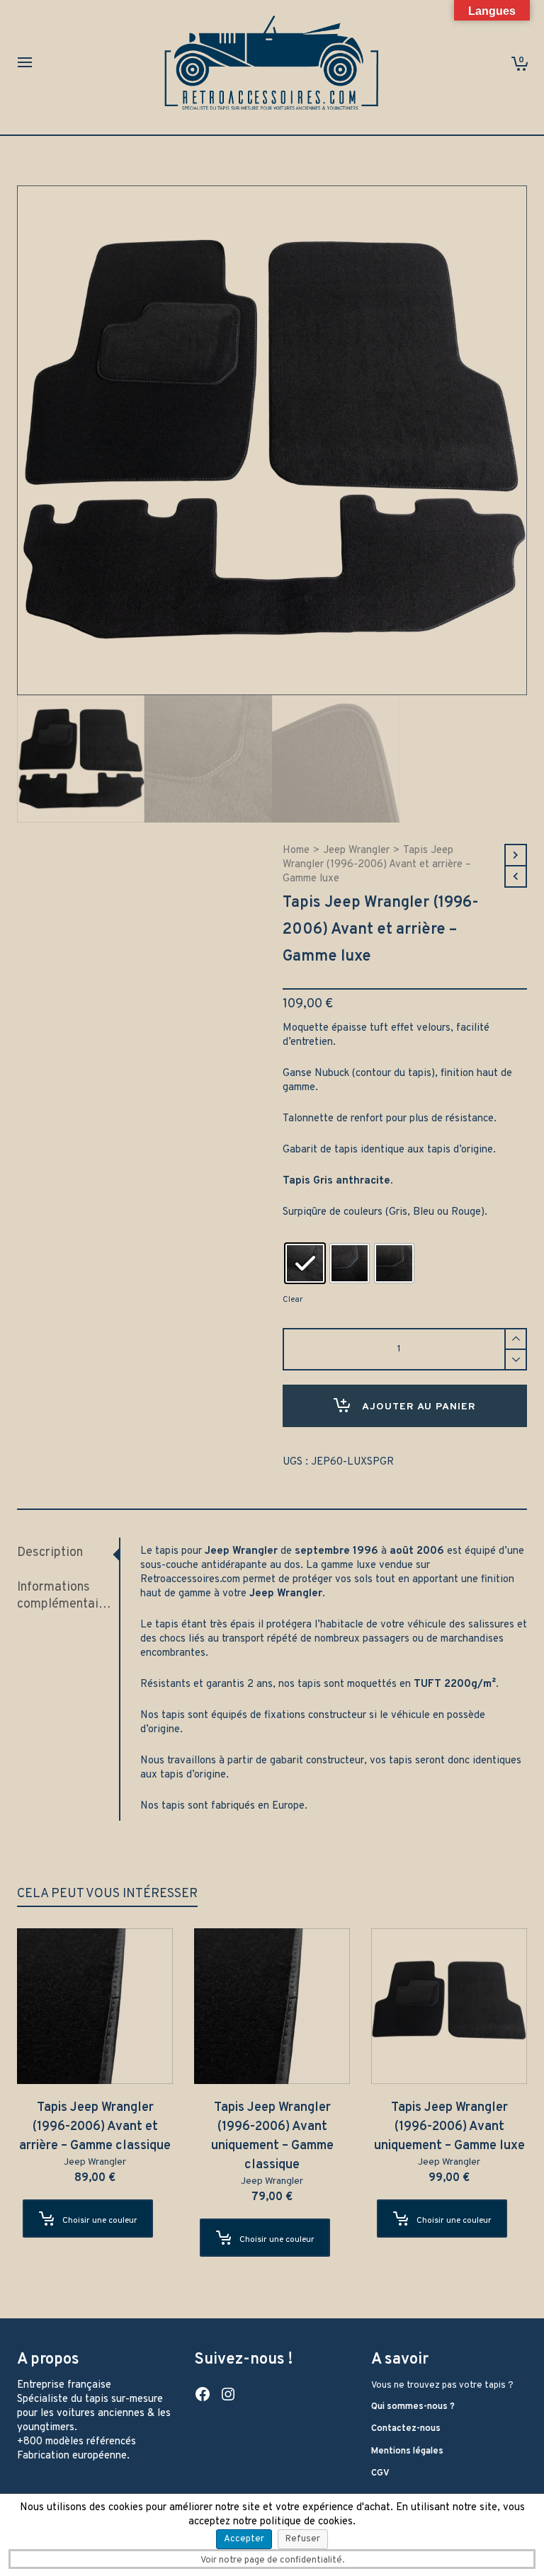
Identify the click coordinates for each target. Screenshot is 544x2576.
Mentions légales (407, 2451)
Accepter (244, 2539)
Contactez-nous (406, 2429)
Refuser (303, 2539)
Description (50, 1553)
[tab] (68, 1553)
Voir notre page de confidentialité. (272, 2560)
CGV (380, 2473)
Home (296, 851)
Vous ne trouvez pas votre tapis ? (442, 2386)
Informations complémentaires (66, 1596)
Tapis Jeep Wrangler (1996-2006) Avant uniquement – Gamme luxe (449, 2127)
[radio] (305, 1263)
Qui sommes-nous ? (413, 2407)
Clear (293, 1300)
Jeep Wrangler (356, 851)
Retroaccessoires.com (190, 1580)
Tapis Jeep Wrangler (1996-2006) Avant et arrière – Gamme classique (95, 2127)
